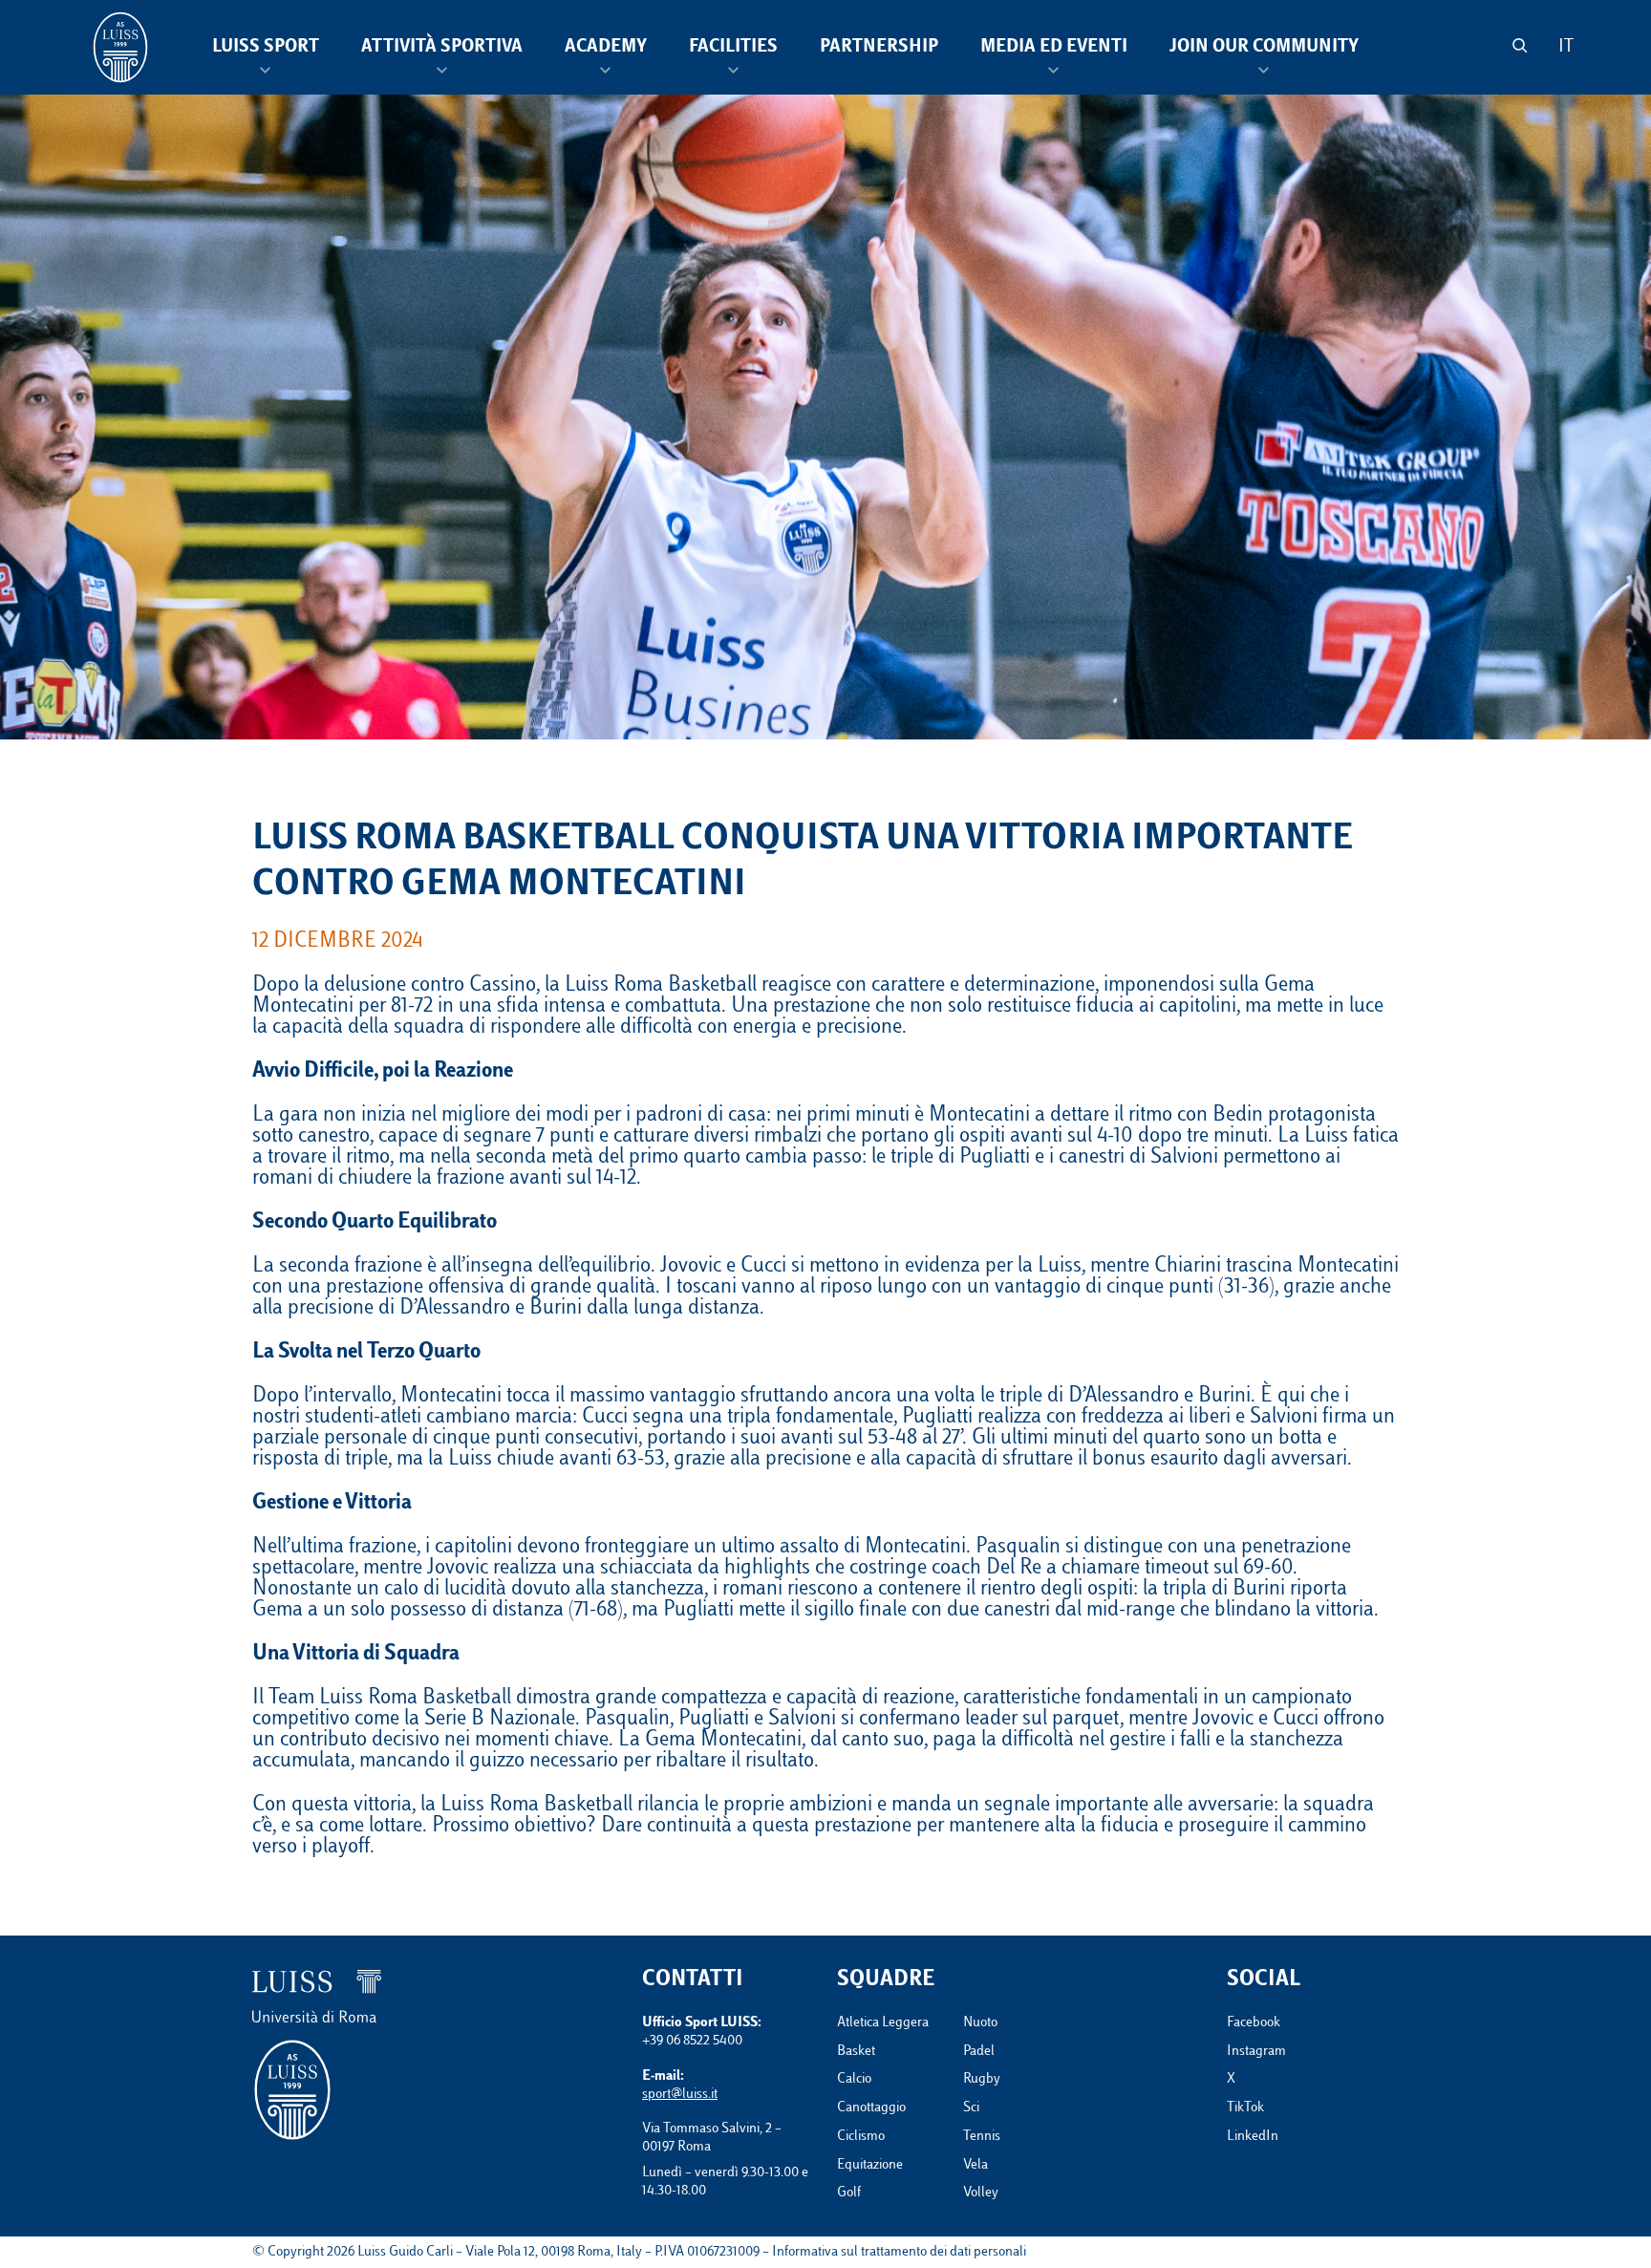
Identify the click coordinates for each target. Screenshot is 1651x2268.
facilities (733, 48)
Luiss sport (266, 48)
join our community (1264, 48)
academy (606, 48)
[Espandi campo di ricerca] (1520, 45)
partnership (879, 48)
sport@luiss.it (680, 2095)
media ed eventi (1054, 48)
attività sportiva (442, 48)
